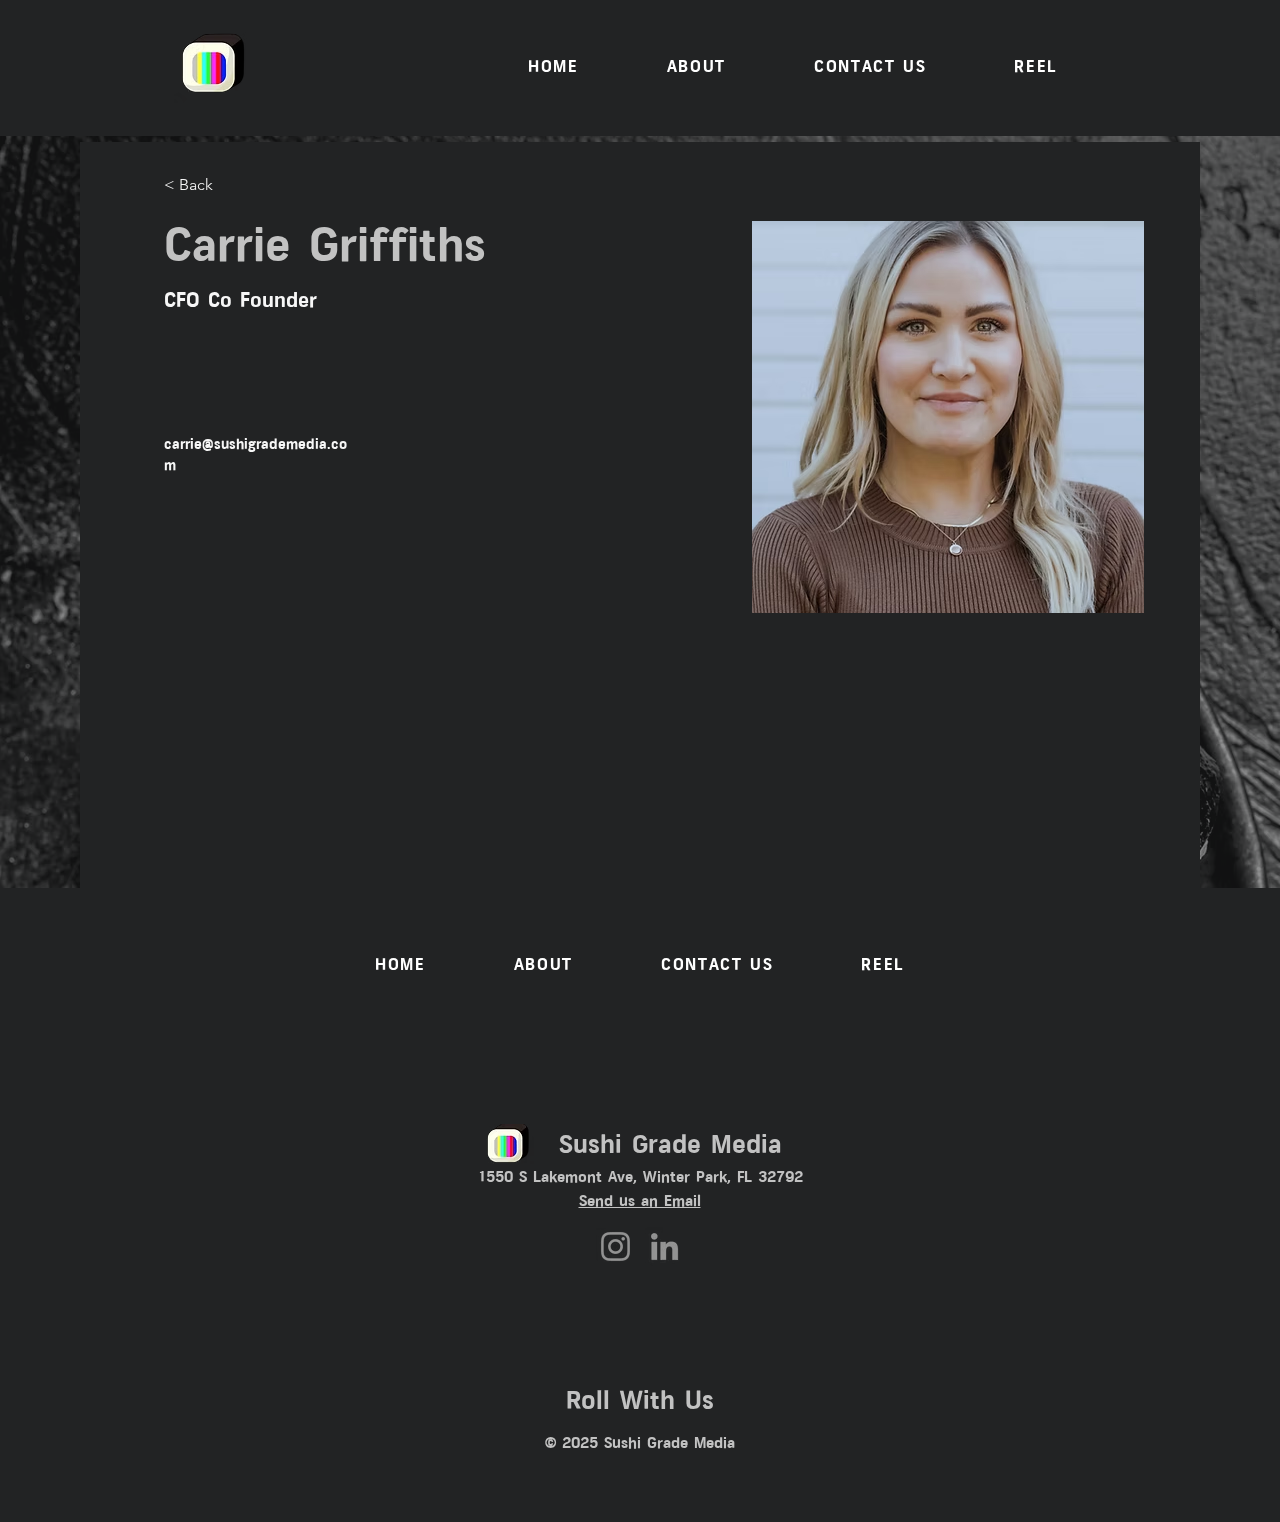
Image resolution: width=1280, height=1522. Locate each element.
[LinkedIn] (664, 1246)
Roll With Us (640, 1402)
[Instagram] (615, 1246)
